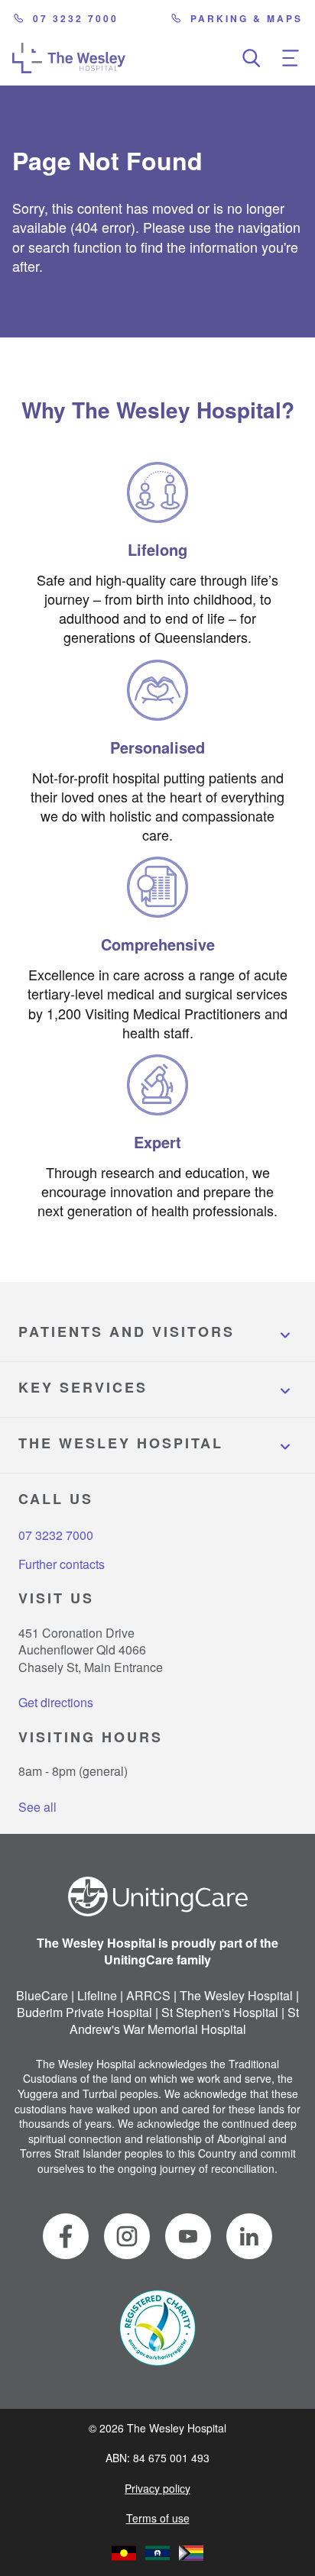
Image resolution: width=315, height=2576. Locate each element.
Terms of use (158, 2518)
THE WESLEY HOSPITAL (121, 1443)
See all (37, 1807)
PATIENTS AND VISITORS (127, 1332)
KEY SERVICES (83, 1387)
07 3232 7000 (76, 18)
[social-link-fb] (66, 2236)
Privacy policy (157, 2488)
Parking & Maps (247, 18)
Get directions (56, 1702)
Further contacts (62, 1564)
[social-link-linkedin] (249, 2236)
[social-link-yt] (188, 2236)
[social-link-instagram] (127, 2236)
